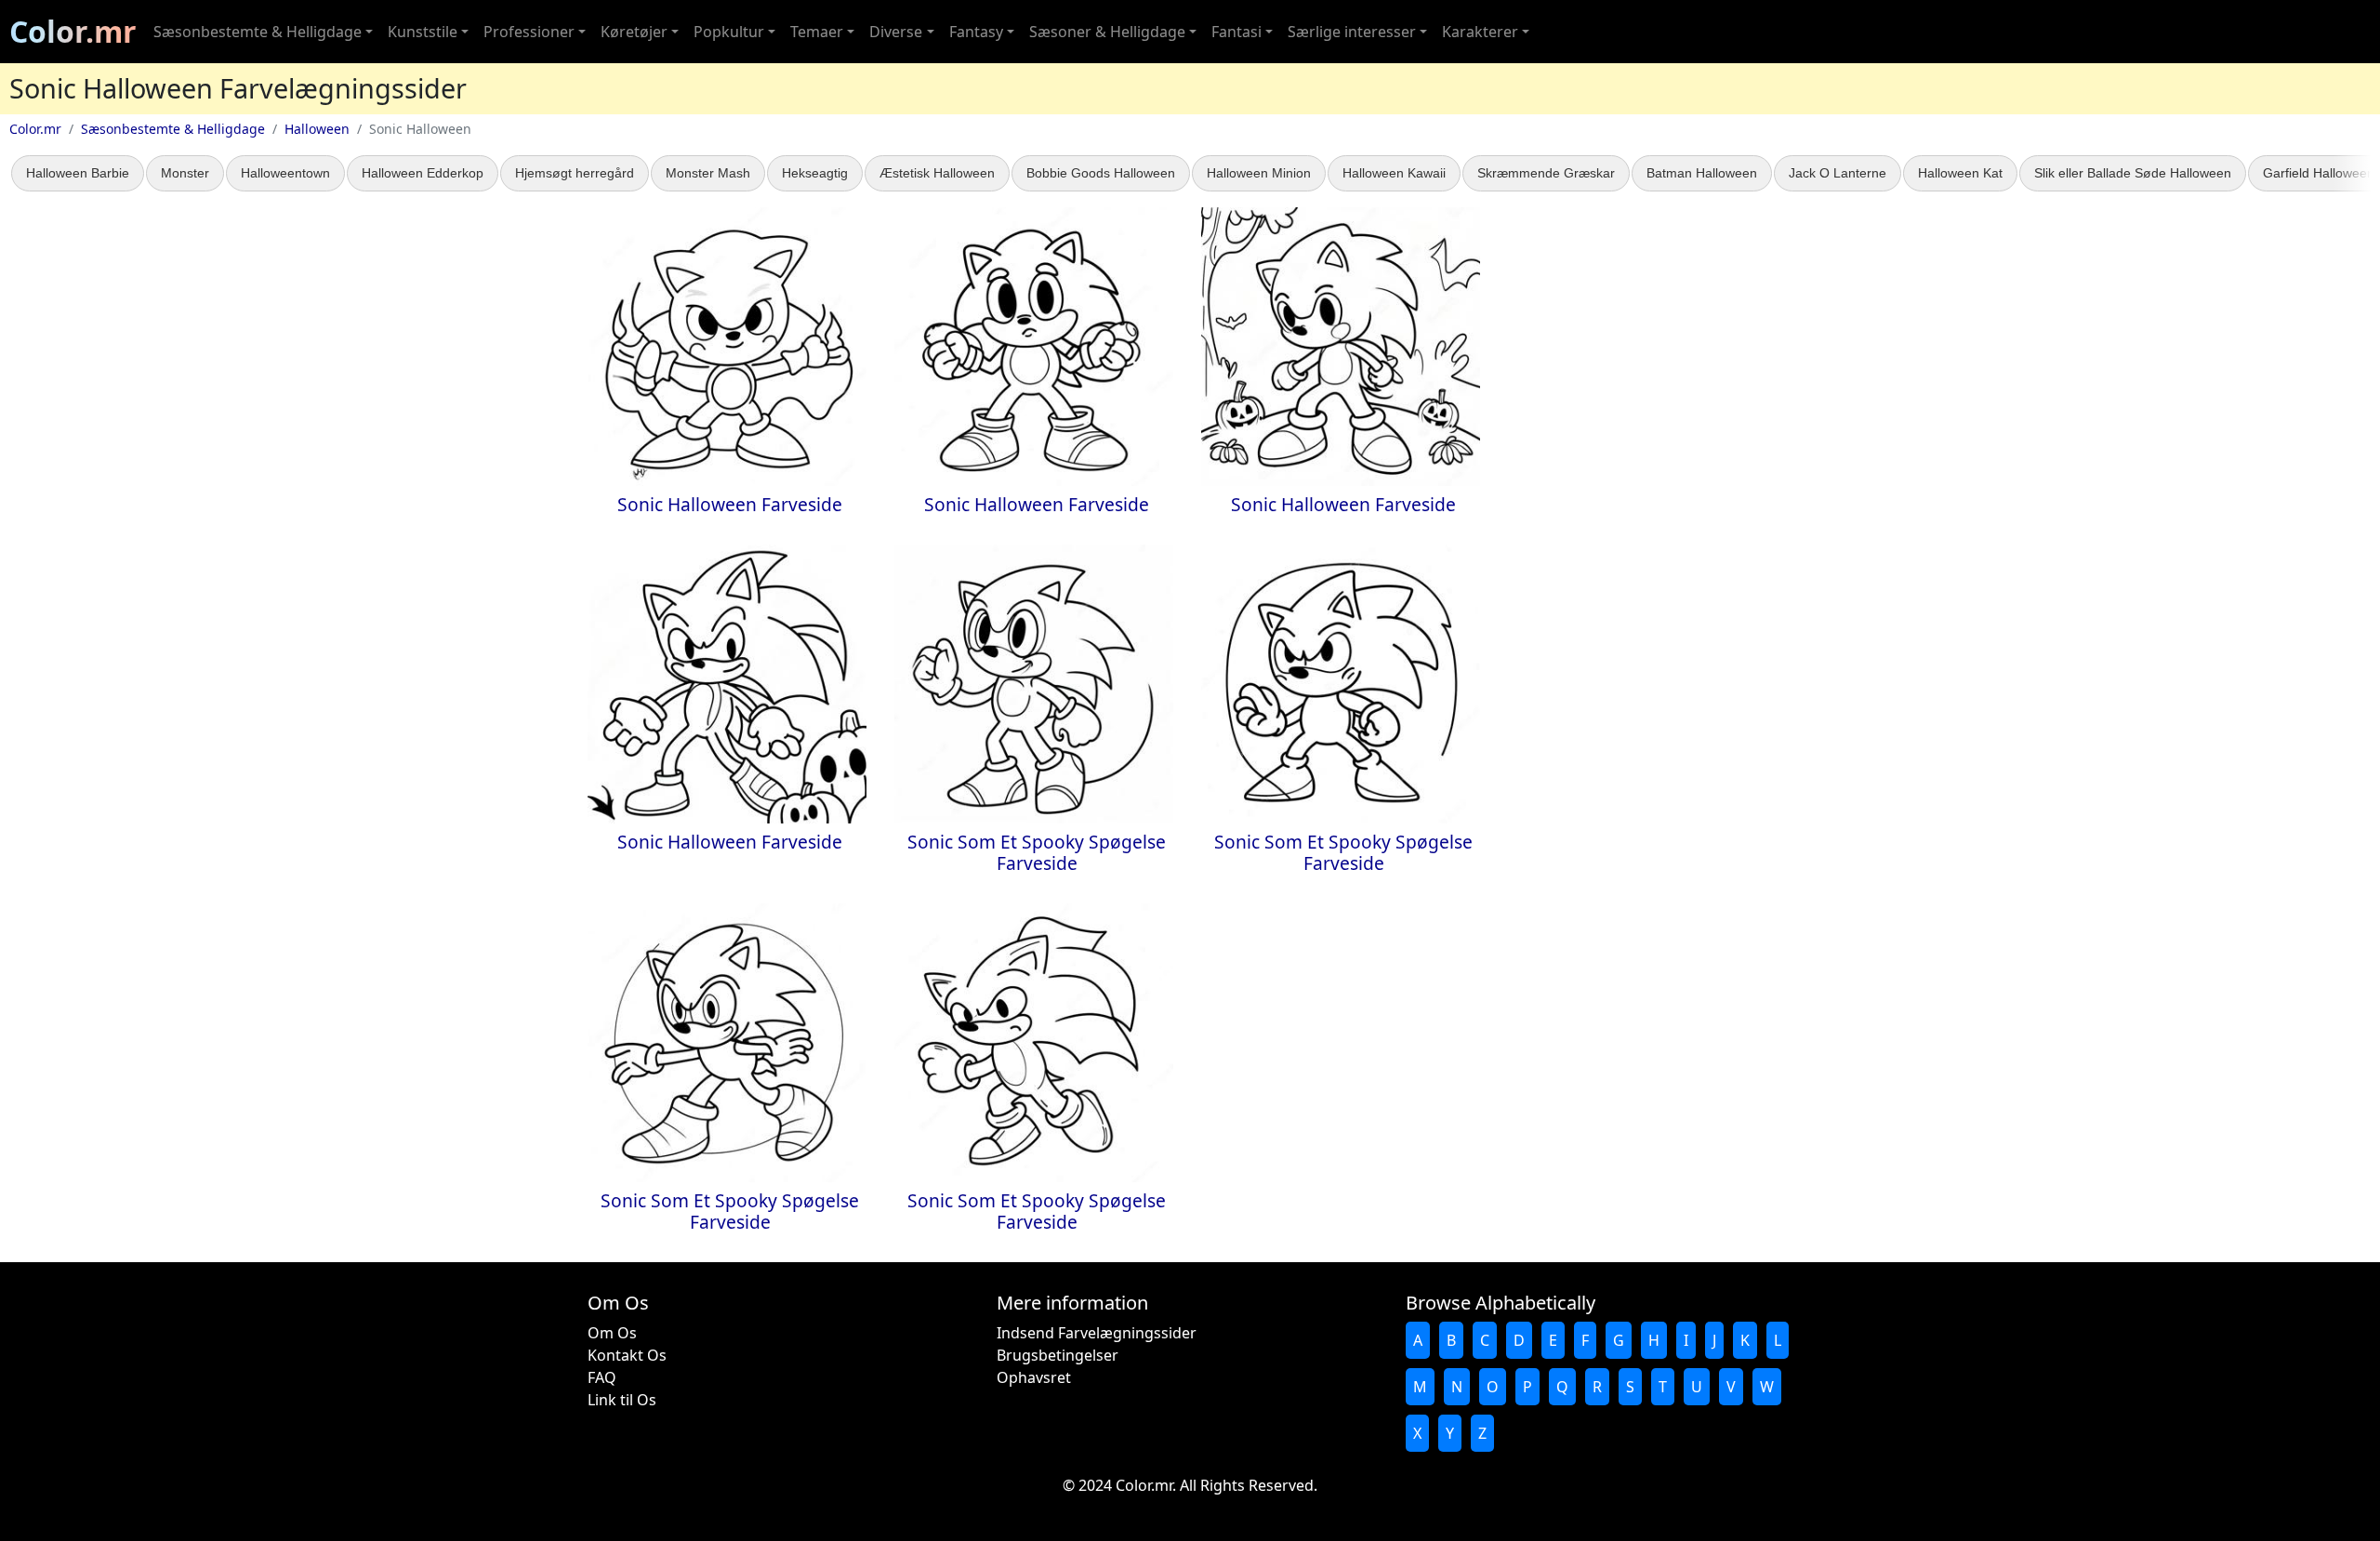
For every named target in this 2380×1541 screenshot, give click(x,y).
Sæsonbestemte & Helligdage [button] (258, 32)
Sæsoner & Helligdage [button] (1107, 32)
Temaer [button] (817, 32)
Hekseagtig (815, 173)
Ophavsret (1034, 1377)
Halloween (317, 129)
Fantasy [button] (976, 32)
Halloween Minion (1259, 173)
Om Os (612, 1333)
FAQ (602, 1377)
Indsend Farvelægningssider (1097, 1333)
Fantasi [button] (1236, 32)
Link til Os (622, 1400)
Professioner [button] (529, 32)
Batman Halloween (1702, 173)
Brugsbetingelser (1058, 1355)
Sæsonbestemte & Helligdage (173, 129)
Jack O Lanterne (1838, 173)
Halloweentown (285, 173)
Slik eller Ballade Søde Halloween (2133, 173)
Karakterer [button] (1480, 32)
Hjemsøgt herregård (575, 173)
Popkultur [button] (729, 32)
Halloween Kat (1960, 173)
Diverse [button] (896, 32)
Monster (185, 173)
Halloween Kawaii (1394, 173)
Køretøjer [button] (634, 32)
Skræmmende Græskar (1546, 173)
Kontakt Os (627, 1355)
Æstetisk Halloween (937, 173)
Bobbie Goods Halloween (1101, 173)
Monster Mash (708, 173)
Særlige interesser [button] (1352, 32)
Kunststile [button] (423, 32)
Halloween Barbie (78, 173)
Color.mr (73, 31)
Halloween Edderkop (423, 173)
